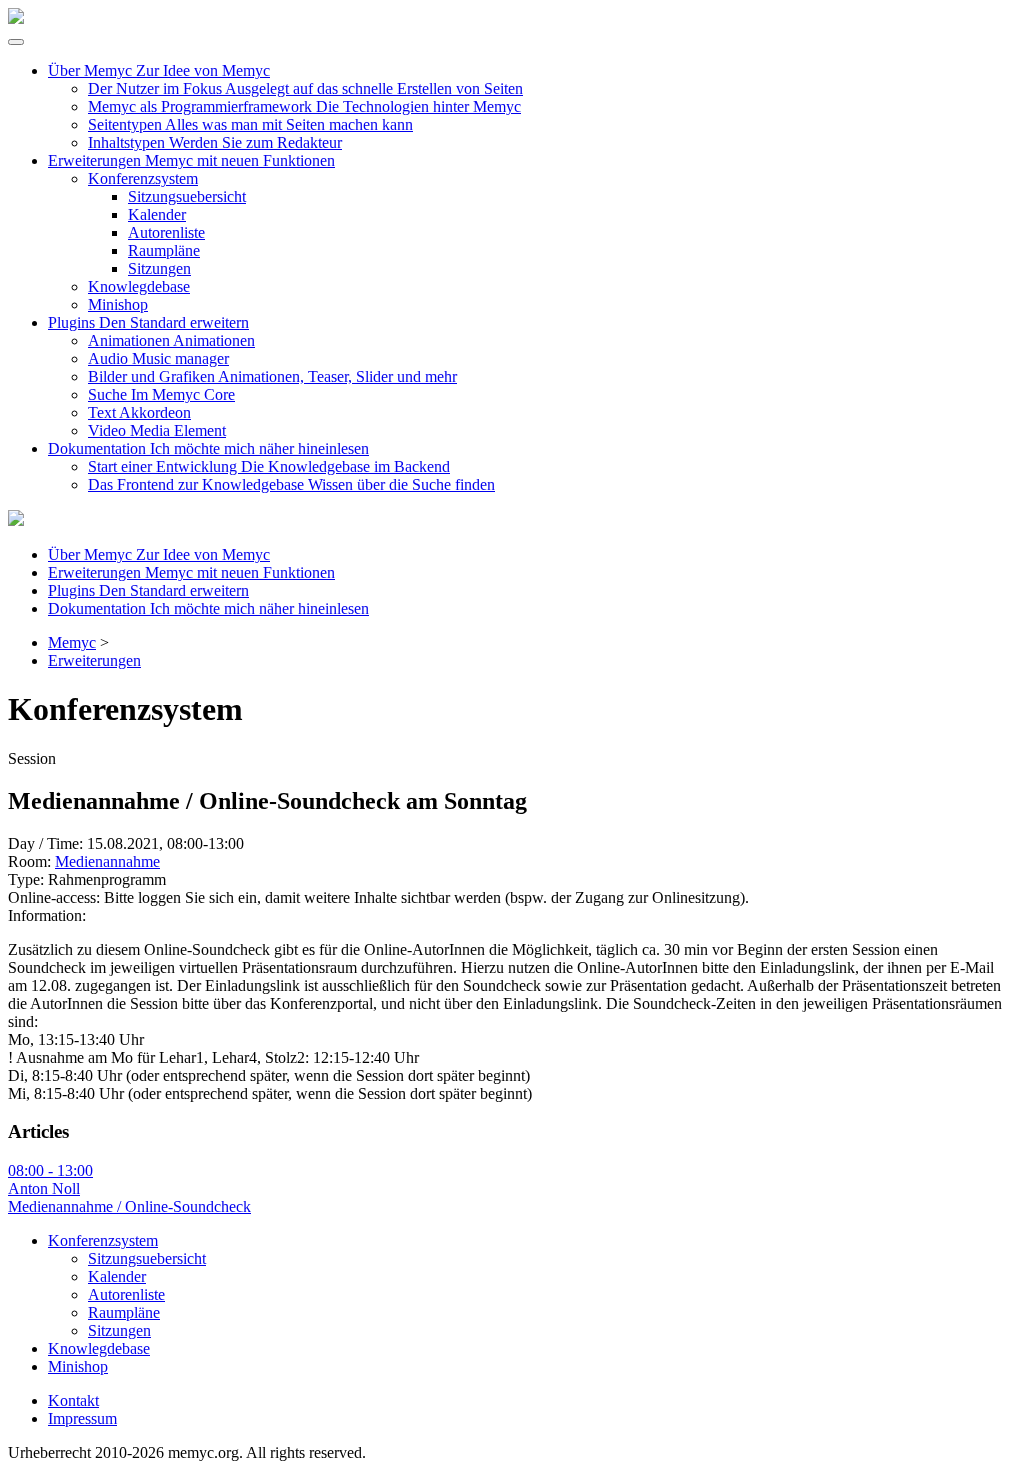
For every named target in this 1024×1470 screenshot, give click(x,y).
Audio (158, 358)
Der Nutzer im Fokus (305, 88)
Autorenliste (166, 232)
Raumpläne (164, 250)
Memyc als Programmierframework (304, 106)
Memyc (72, 642)
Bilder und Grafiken (272, 376)
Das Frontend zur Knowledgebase (291, 484)
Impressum (82, 1418)
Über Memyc (159, 70)
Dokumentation (208, 448)
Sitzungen (159, 268)
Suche (161, 394)
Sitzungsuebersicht (187, 196)
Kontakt (73, 1400)
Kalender (157, 214)
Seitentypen (250, 124)
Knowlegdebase (139, 286)
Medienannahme (107, 861)
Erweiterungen (191, 160)
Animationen (171, 340)
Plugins (148, 322)
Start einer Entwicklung (269, 466)
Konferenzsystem (143, 178)
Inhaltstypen (215, 142)
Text (139, 412)
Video (157, 430)
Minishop (118, 304)
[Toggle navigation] (16, 42)
